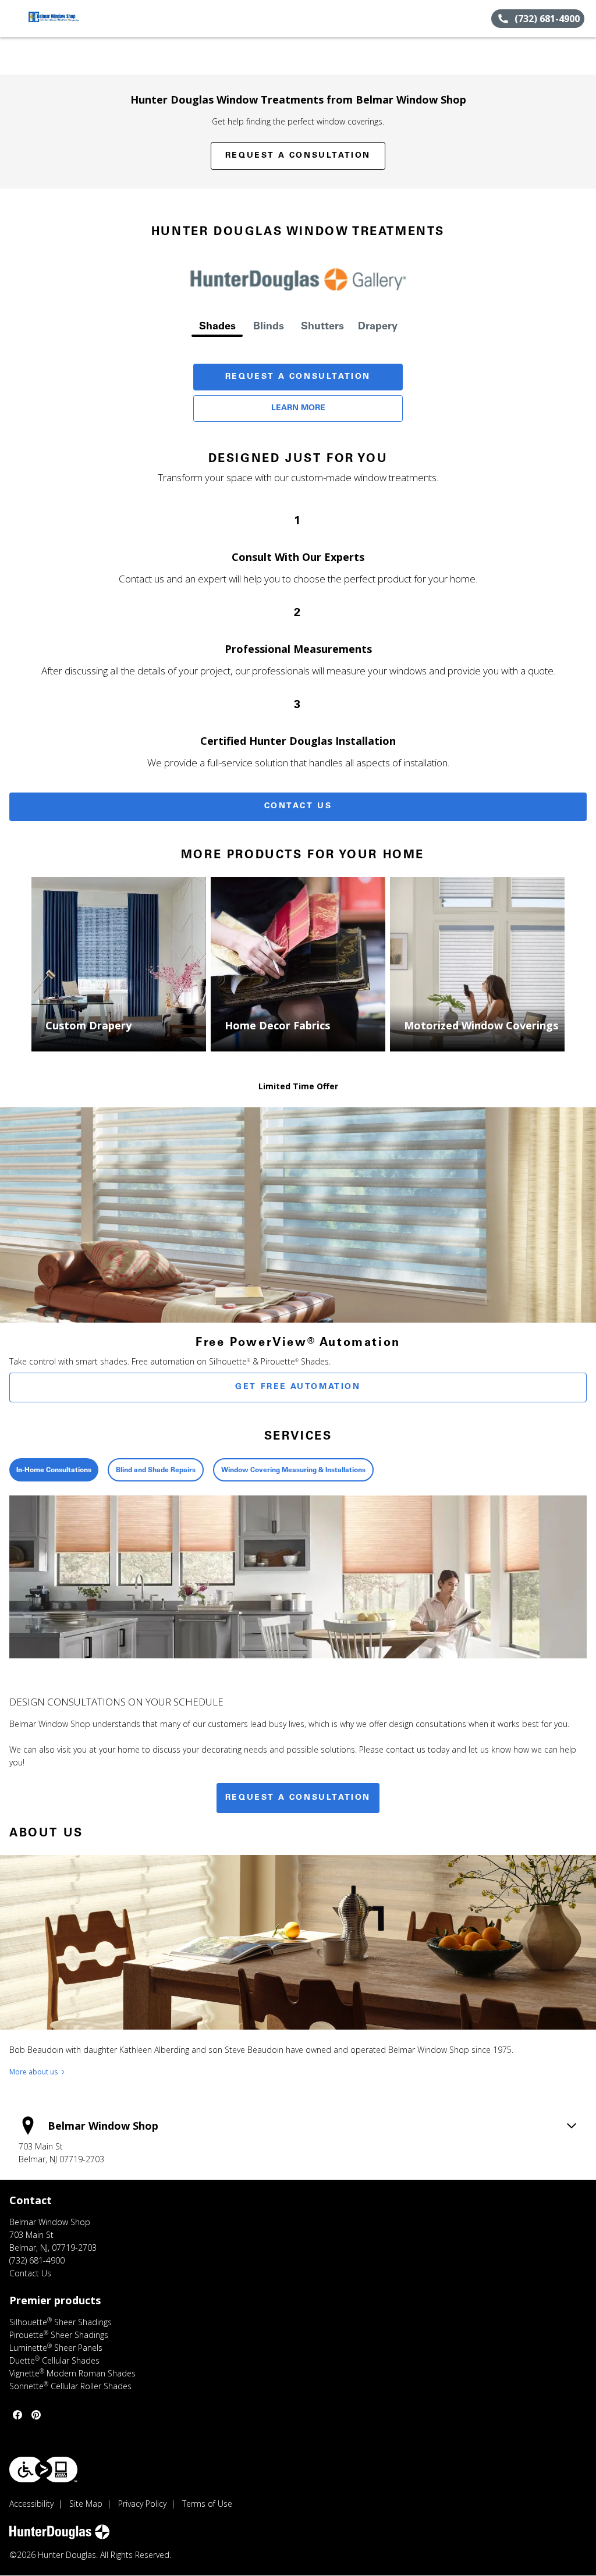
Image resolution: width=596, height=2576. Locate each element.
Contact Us (298, 806)
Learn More (298, 408)
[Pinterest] (36, 2415)
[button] (13, 19)
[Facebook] (17, 2415)
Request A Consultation (298, 377)
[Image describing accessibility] (43, 2470)
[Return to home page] (62, 19)
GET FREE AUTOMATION (298, 1387)
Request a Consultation (298, 156)
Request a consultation (298, 1798)
